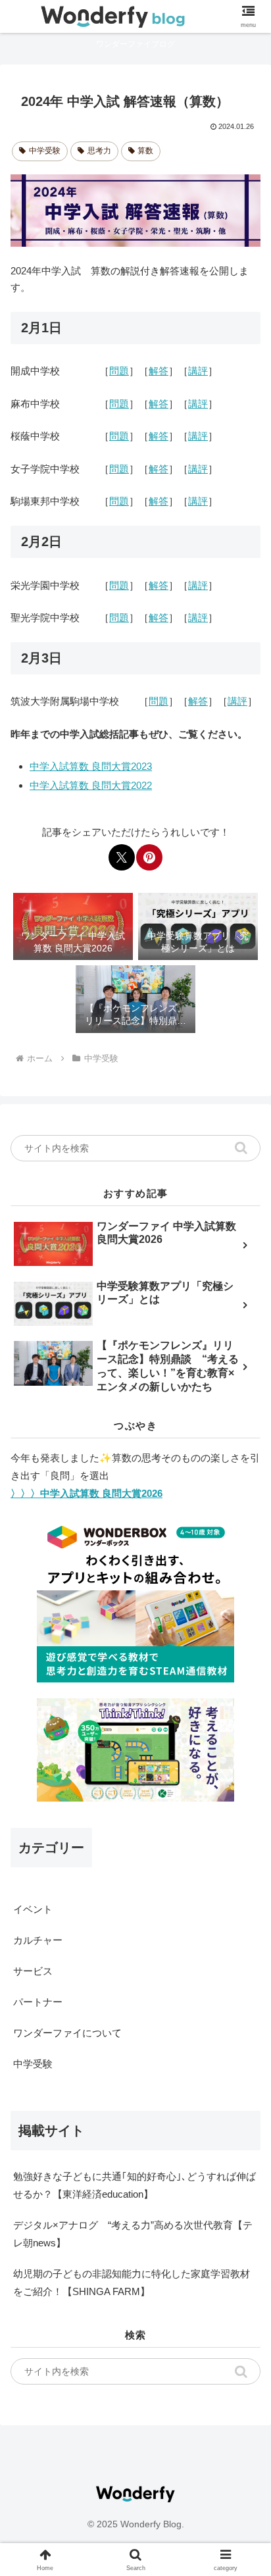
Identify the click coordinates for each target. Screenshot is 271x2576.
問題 (119, 371)
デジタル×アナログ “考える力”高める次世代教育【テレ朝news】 (133, 2234)
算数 (145, 151)
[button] (241, 1148)
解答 (159, 371)
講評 (198, 371)
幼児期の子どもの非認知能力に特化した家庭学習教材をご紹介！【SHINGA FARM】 (132, 2283)
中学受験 (45, 151)
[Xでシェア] (122, 857)
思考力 (99, 151)
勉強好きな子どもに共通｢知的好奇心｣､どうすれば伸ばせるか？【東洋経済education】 (135, 2185)
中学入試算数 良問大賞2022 (91, 785)
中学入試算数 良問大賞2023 (91, 766)
